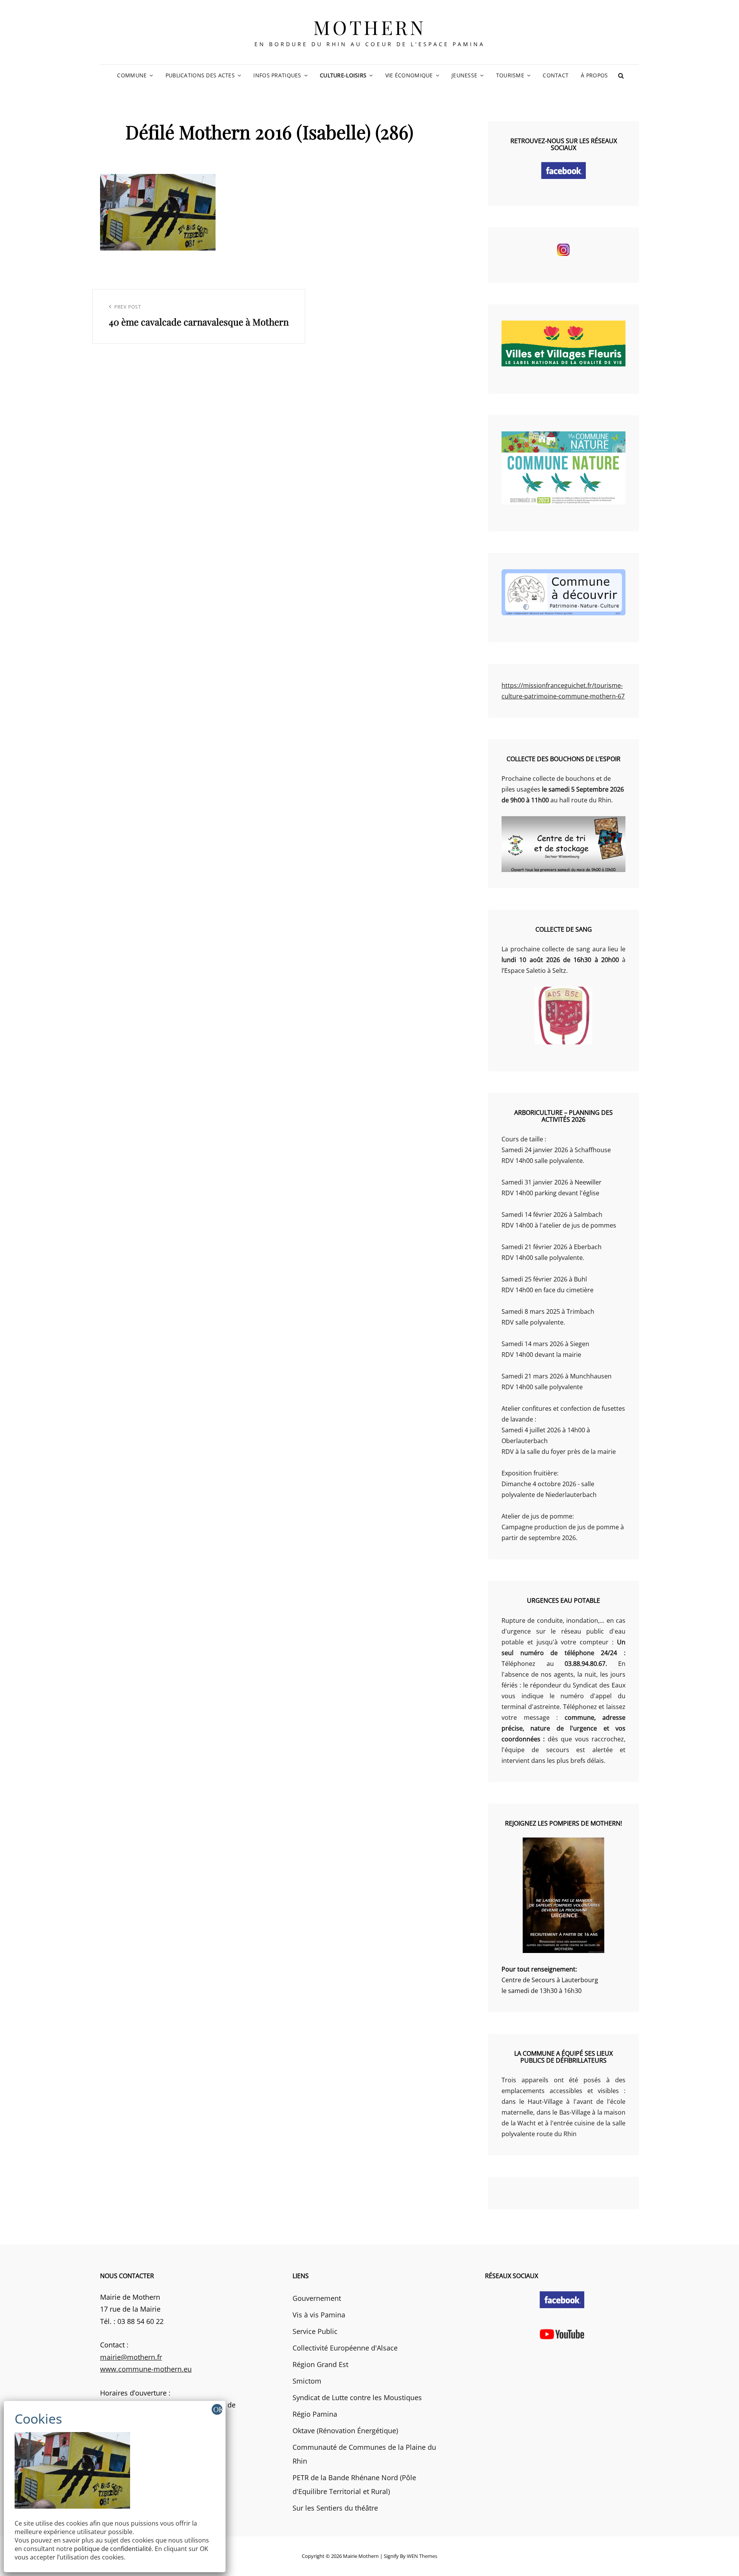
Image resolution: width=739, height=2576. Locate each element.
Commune (132, 75)
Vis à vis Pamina (319, 2315)
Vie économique (409, 75)
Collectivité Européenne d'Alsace (345, 2348)
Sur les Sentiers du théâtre (335, 2508)
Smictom (307, 2381)
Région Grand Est (320, 2364)
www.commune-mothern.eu (146, 2369)
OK (218, 2409)
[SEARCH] (621, 75)
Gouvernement (317, 2298)
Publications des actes (200, 75)
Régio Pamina (315, 2414)
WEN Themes (422, 2556)
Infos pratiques (277, 75)
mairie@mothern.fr (131, 2357)
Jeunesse (464, 75)
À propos (594, 75)
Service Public (315, 2331)
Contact (556, 75)
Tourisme (510, 75)
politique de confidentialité (113, 2549)
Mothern (370, 27)
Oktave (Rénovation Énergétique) (345, 2431)
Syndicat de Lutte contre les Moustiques (357, 2397)
